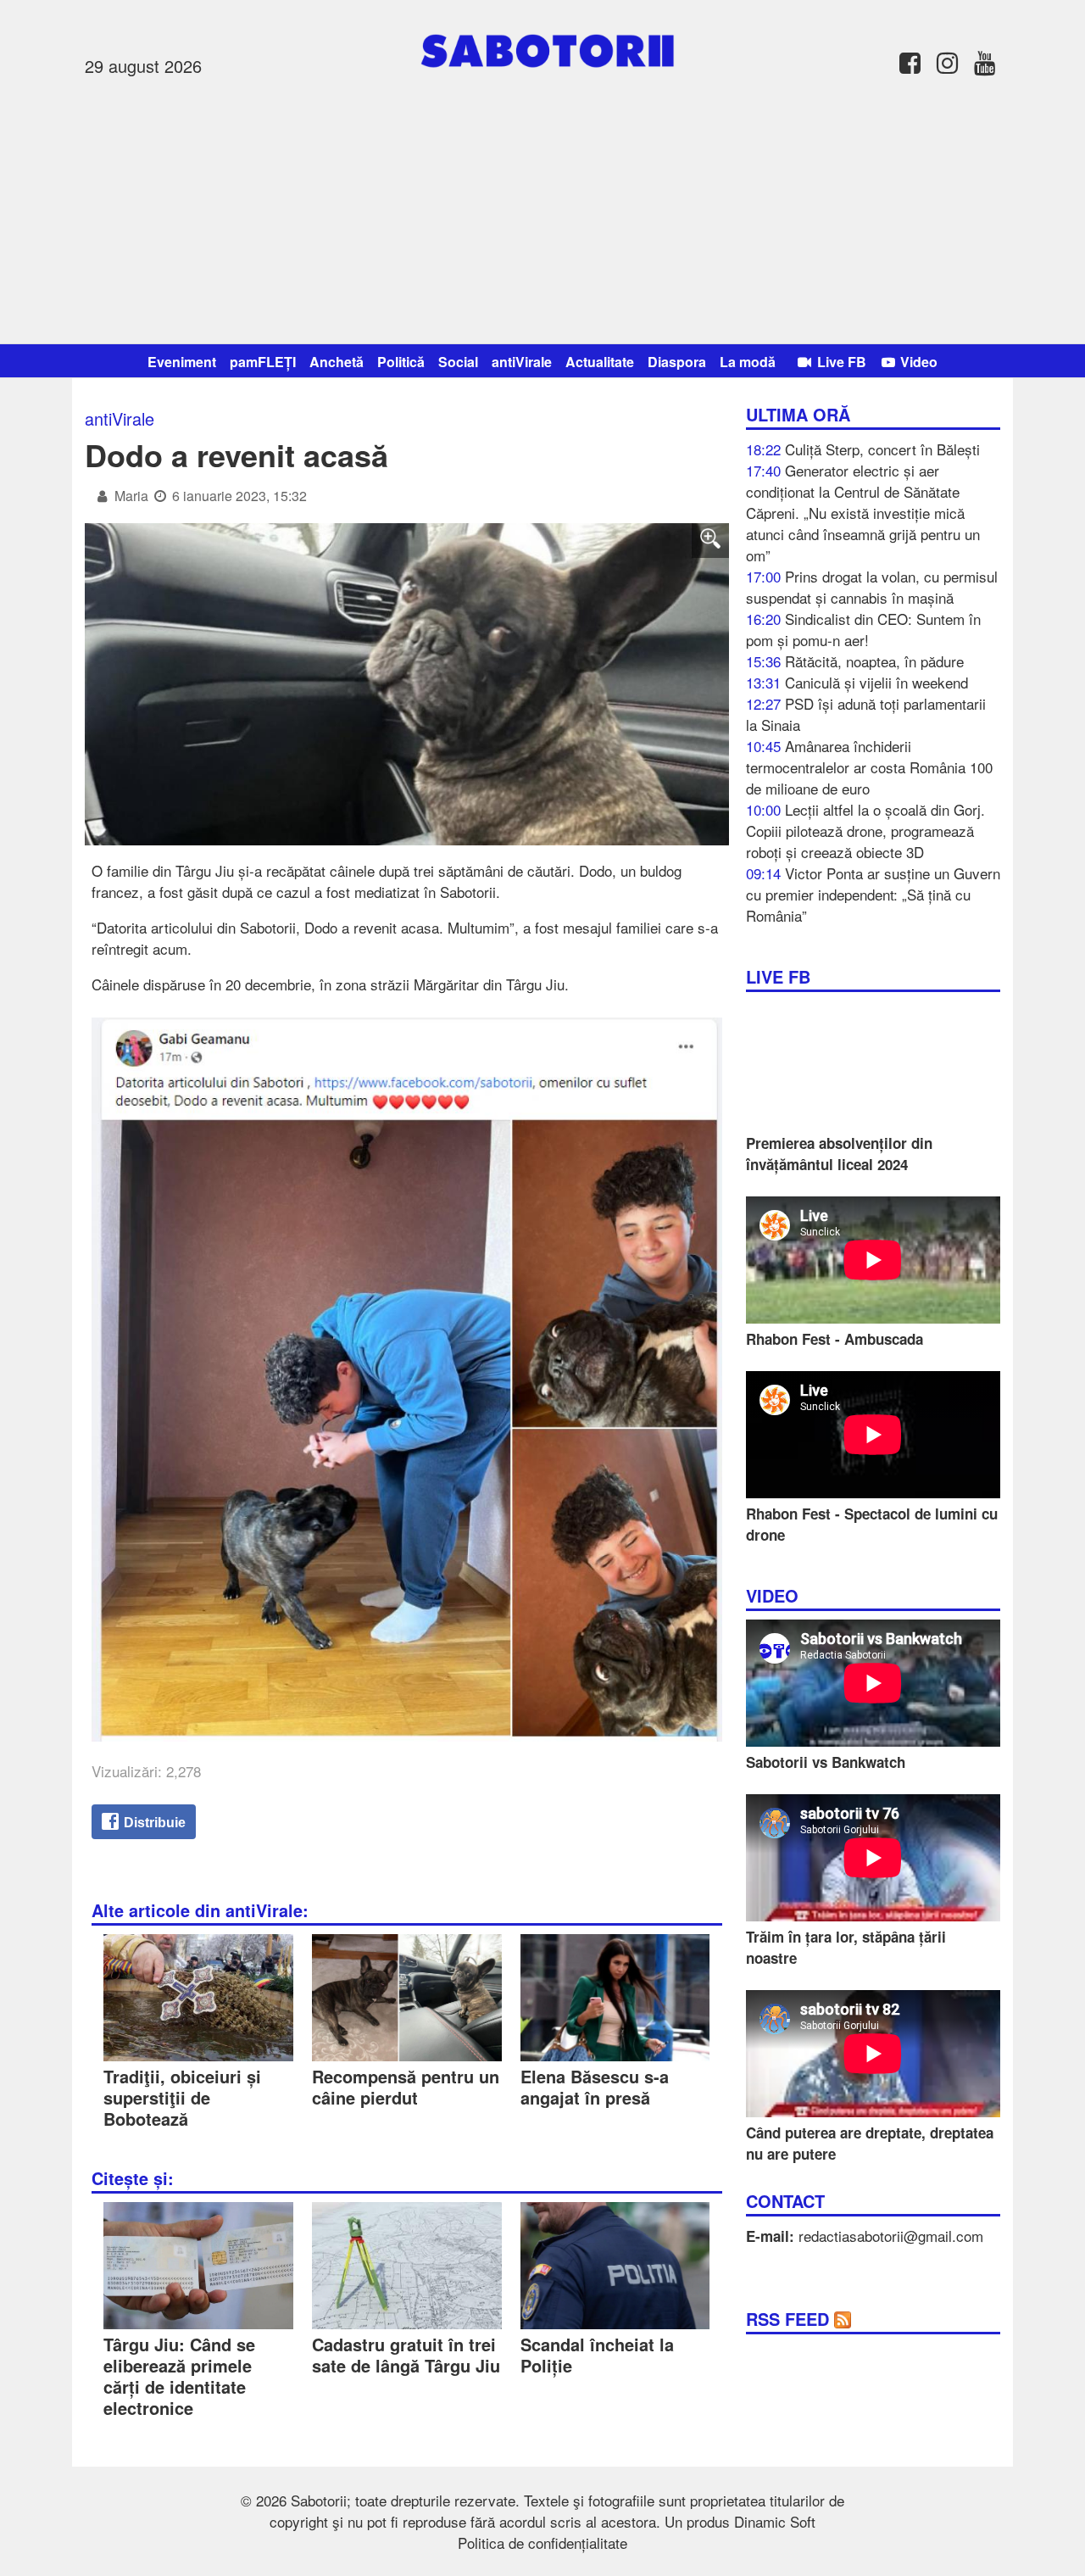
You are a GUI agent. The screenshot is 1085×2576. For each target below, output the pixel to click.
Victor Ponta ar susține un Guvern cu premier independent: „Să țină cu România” (873, 894)
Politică (401, 362)
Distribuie (153, 1823)
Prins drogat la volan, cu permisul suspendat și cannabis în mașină (872, 587)
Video (917, 362)
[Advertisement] (542, 208)
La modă (748, 362)
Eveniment (182, 362)
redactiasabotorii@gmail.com (891, 2236)
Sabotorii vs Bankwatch (826, 1762)
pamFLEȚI (263, 362)
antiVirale (522, 362)
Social (458, 362)
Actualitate (600, 362)
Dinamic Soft (775, 2521)
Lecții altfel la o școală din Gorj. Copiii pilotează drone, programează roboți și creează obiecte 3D (865, 831)
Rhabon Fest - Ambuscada (835, 1339)
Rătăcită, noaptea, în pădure (874, 661)
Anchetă (337, 362)
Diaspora (677, 362)
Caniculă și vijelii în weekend (876, 682)
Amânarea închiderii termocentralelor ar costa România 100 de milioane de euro (869, 767)
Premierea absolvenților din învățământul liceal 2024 (839, 1154)
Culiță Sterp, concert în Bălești (882, 449)
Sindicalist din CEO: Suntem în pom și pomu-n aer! (863, 629)
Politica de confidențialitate (542, 2543)
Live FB (840, 362)
